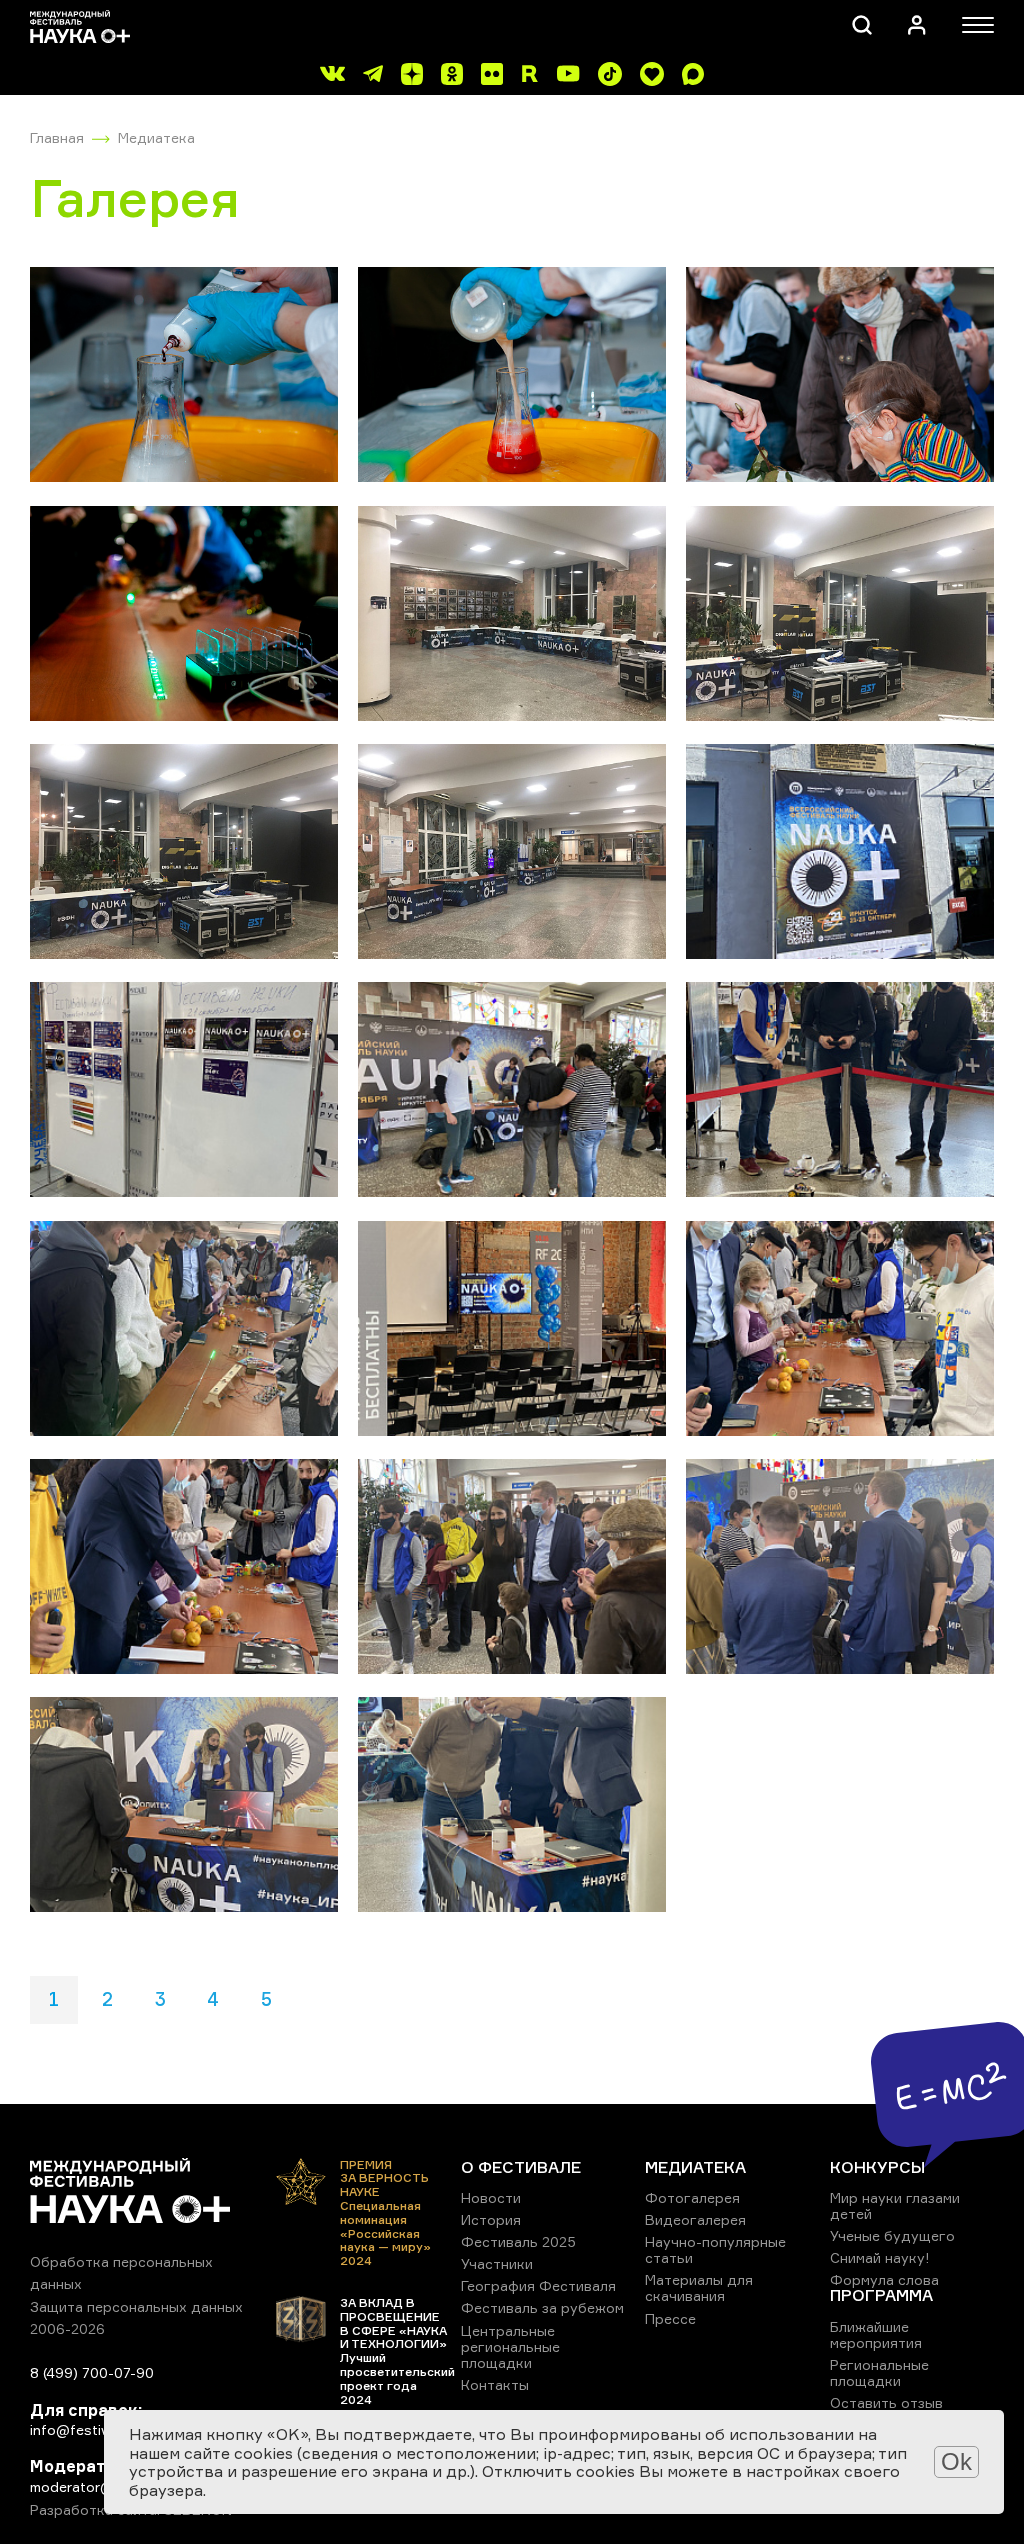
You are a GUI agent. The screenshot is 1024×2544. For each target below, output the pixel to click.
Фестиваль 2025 (518, 2241)
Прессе (670, 2318)
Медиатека (156, 137)
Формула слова (884, 2279)
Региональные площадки (879, 2372)
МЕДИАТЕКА (695, 2167)
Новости (491, 2197)
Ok (956, 2461)
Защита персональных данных (136, 2306)
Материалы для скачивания (699, 2287)
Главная (57, 137)
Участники (497, 2263)
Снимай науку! (880, 2257)
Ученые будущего (892, 2235)
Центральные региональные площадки (510, 2346)
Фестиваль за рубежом (542, 2307)
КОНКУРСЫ (877, 2167)
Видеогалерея (695, 2219)
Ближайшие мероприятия (876, 2334)
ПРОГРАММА (881, 2295)
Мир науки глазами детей (895, 2205)
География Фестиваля (538, 2285)
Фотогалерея (692, 2197)
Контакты (495, 2384)
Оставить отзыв (886, 2402)
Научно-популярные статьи (715, 2249)
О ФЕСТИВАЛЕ (521, 2167)
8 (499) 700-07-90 (92, 2372)
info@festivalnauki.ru (100, 2429)
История (491, 2219)
